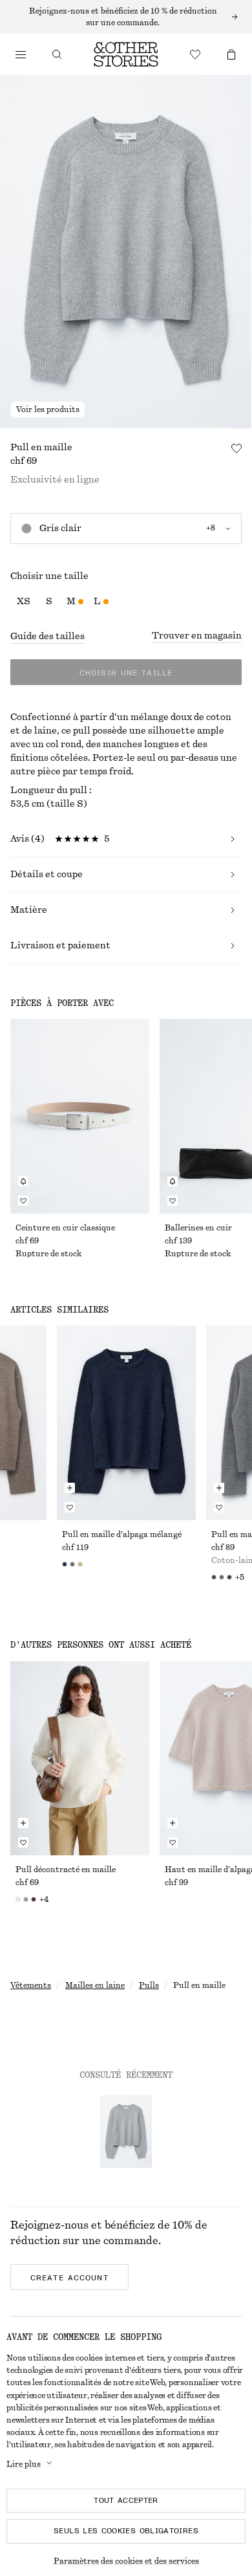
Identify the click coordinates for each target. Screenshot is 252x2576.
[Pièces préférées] (195, 54)
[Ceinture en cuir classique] (80, 1116)
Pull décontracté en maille (66, 1870)
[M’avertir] (23, 1181)
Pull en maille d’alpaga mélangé (122, 1534)
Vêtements (31, 1985)
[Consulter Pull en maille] (126, 2132)
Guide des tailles (47, 637)
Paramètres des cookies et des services (126, 2561)
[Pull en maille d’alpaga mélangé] (126, 1423)
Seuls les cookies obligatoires (126, 2531)
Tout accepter (126, 2500)
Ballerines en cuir (198, 1228)
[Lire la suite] (126, 17)
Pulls (149, 1985)
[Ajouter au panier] (70, 1488)
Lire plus (24, 2464)
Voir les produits (48, 409)
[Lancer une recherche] (57, 54)
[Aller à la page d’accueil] (126, 54)
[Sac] (231, 54)
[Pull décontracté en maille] (80, 1759)
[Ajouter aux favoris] (236, 448)
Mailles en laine (95, 1985)
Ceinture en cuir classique (65, 1228)
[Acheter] (21, 54)
